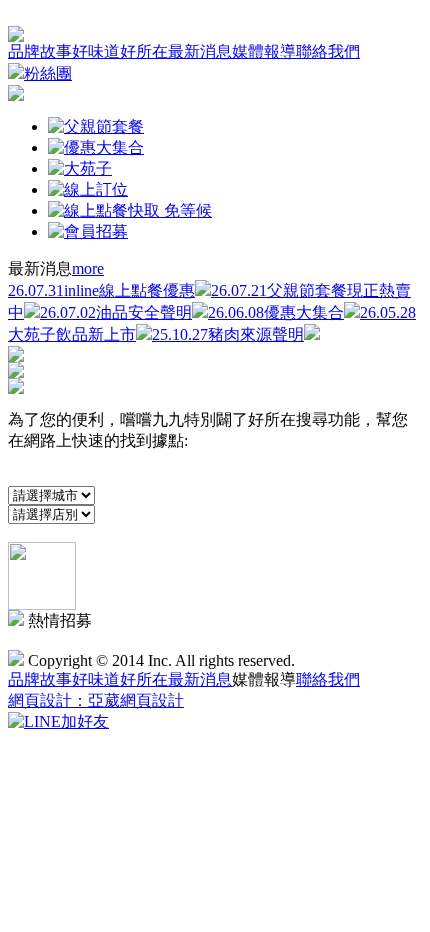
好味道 (96, 51)
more (88, 268)
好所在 (144, 51)
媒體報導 (264, 51)
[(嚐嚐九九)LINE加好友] (58, 721)
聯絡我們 (328, 51)
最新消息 (200, 51)
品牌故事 (40, 51)
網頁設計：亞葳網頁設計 (96, 700)
